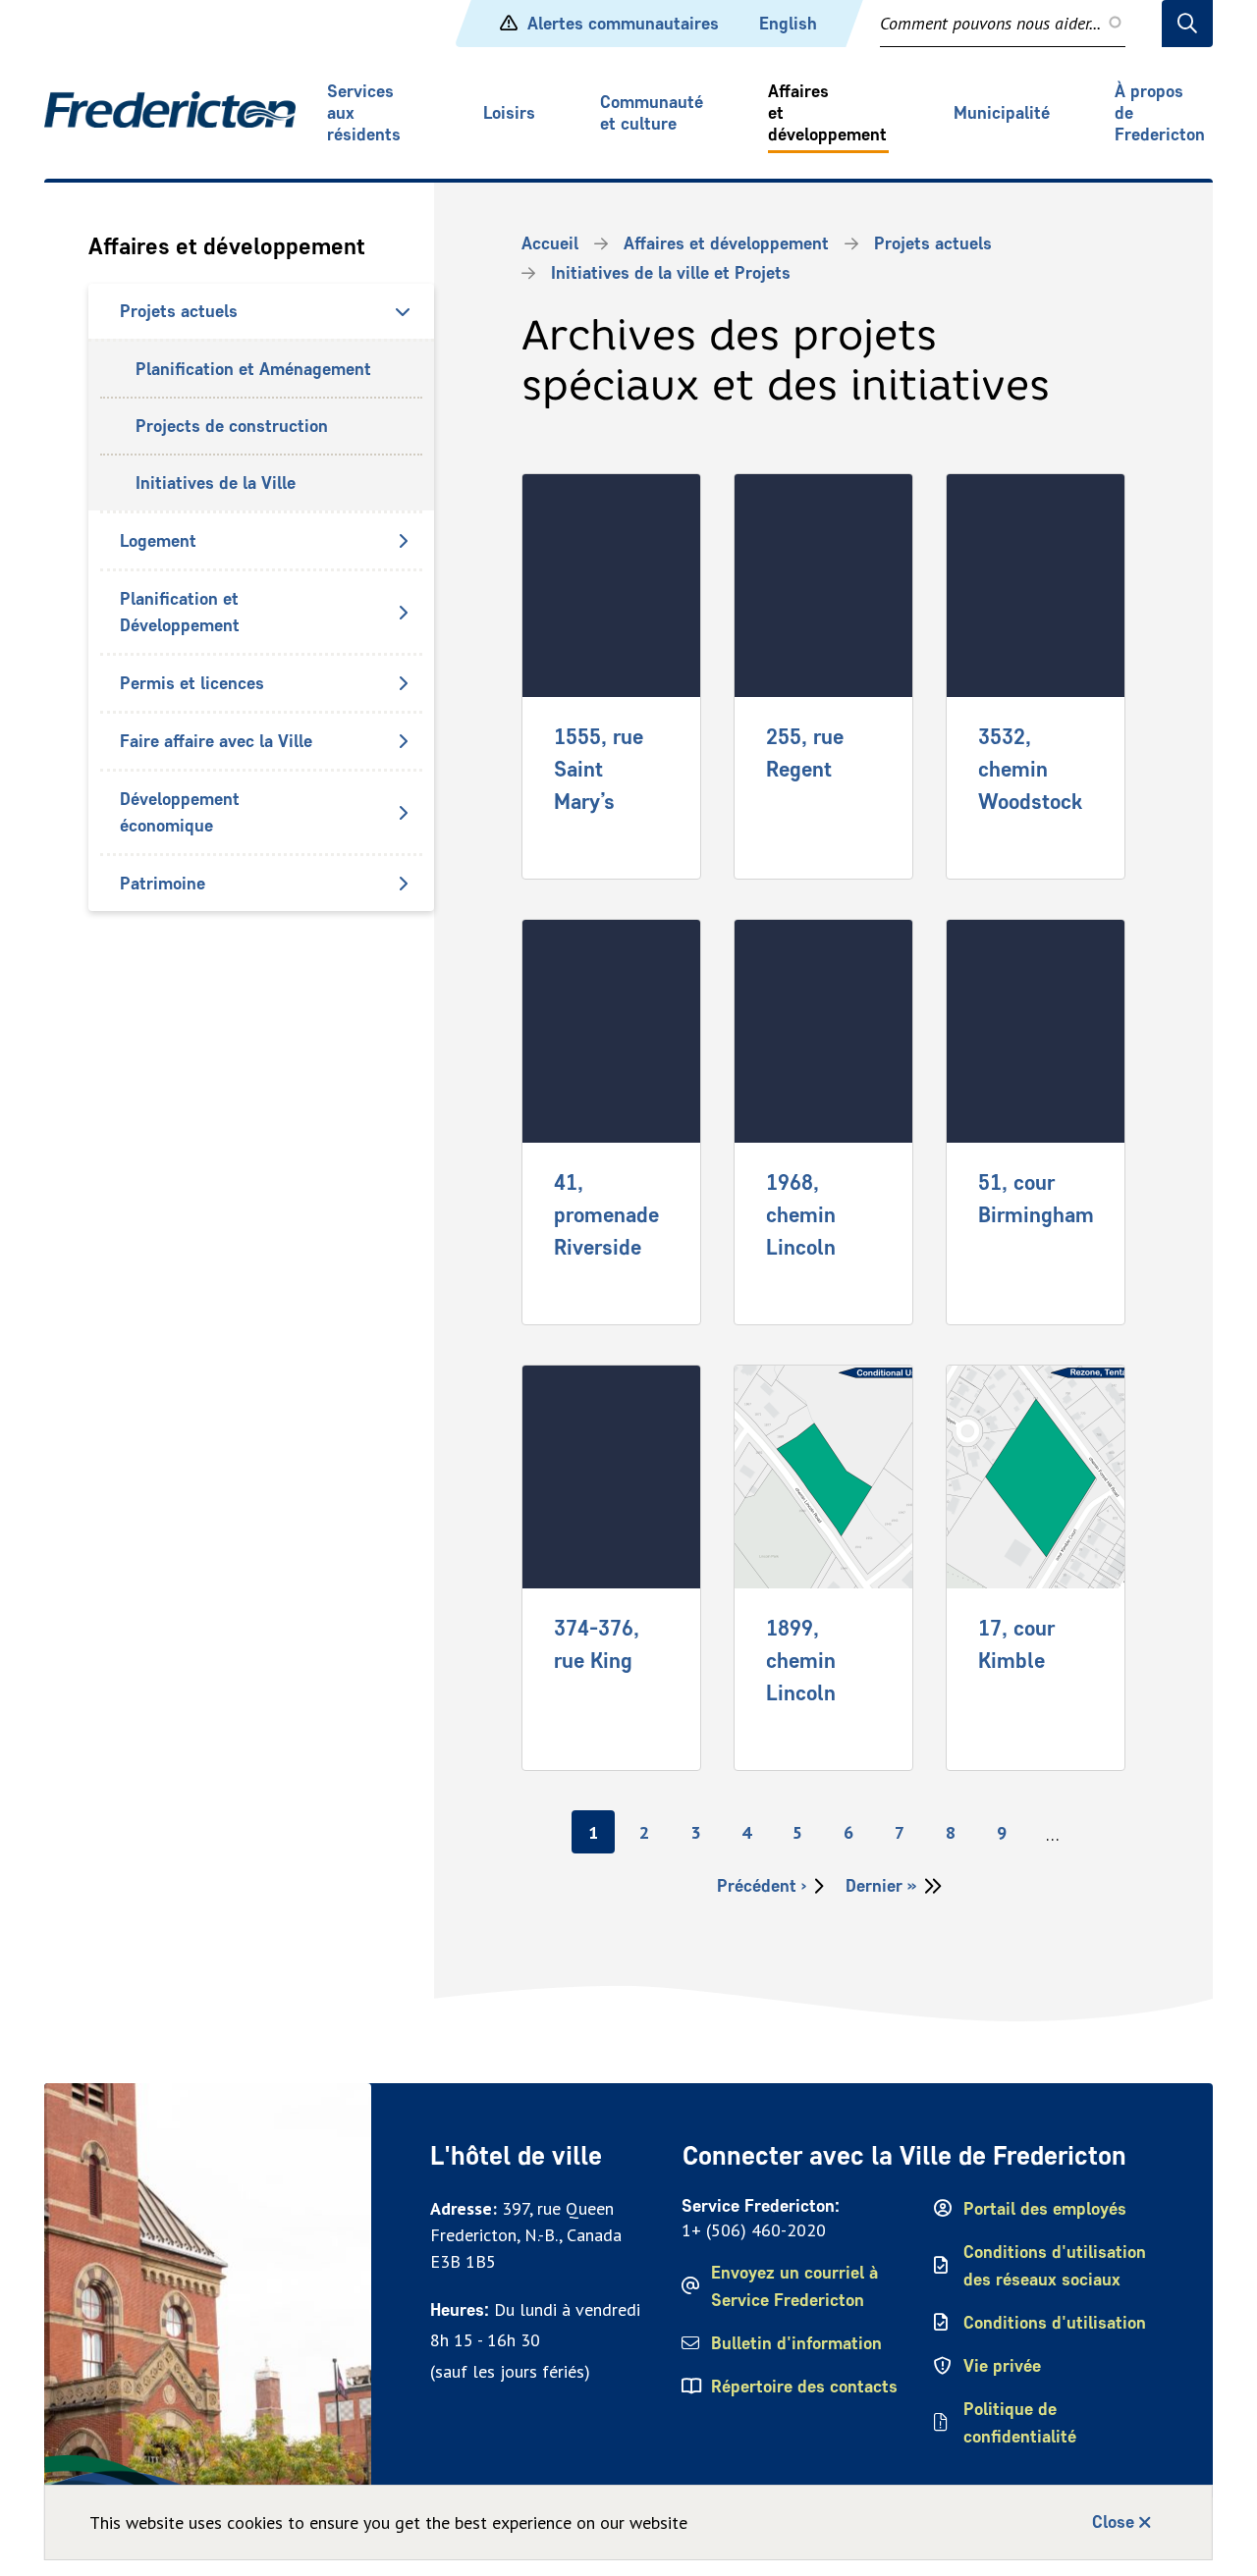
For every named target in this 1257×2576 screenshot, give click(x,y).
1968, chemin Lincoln (801, 1214)
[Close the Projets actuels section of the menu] (403, 311)
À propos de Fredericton (1160, 113)
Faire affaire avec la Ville (216, 741)
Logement (158, 541)
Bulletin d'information (796, 2343)
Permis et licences (192, 683)
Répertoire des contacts (804, 2387)
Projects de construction (232, 426)
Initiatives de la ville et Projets (671, 273)
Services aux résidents (364, 113)
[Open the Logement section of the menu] (403, 541)
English (788, 24)
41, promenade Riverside (606, 1214)
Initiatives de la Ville (216, 483)
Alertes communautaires (623, 24)
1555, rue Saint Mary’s (599, 769)
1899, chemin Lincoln (801, 1660)
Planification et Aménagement (253, 369)
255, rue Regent (805, 752)
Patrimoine (163, 884)
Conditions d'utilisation (1055, 2323)
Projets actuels (179, 311)
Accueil (550, 243)
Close (1113, 2522)
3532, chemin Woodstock (1030, 769)
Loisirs (509, 113)
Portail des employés (1045, 2209)
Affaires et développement (827, 113)
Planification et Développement (180, 612)
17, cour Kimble (1016, 1644)
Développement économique (180, 812)
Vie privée (1002, 2366)
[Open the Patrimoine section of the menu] (403, 884)
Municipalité (1002, 113)
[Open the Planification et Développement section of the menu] (403, 613)
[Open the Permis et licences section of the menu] (403, 683)
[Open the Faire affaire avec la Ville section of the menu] (403, 741)
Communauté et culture (652, 113)
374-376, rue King (597, 1644)
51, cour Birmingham (1036, 1198)
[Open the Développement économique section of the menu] (403, 813)
